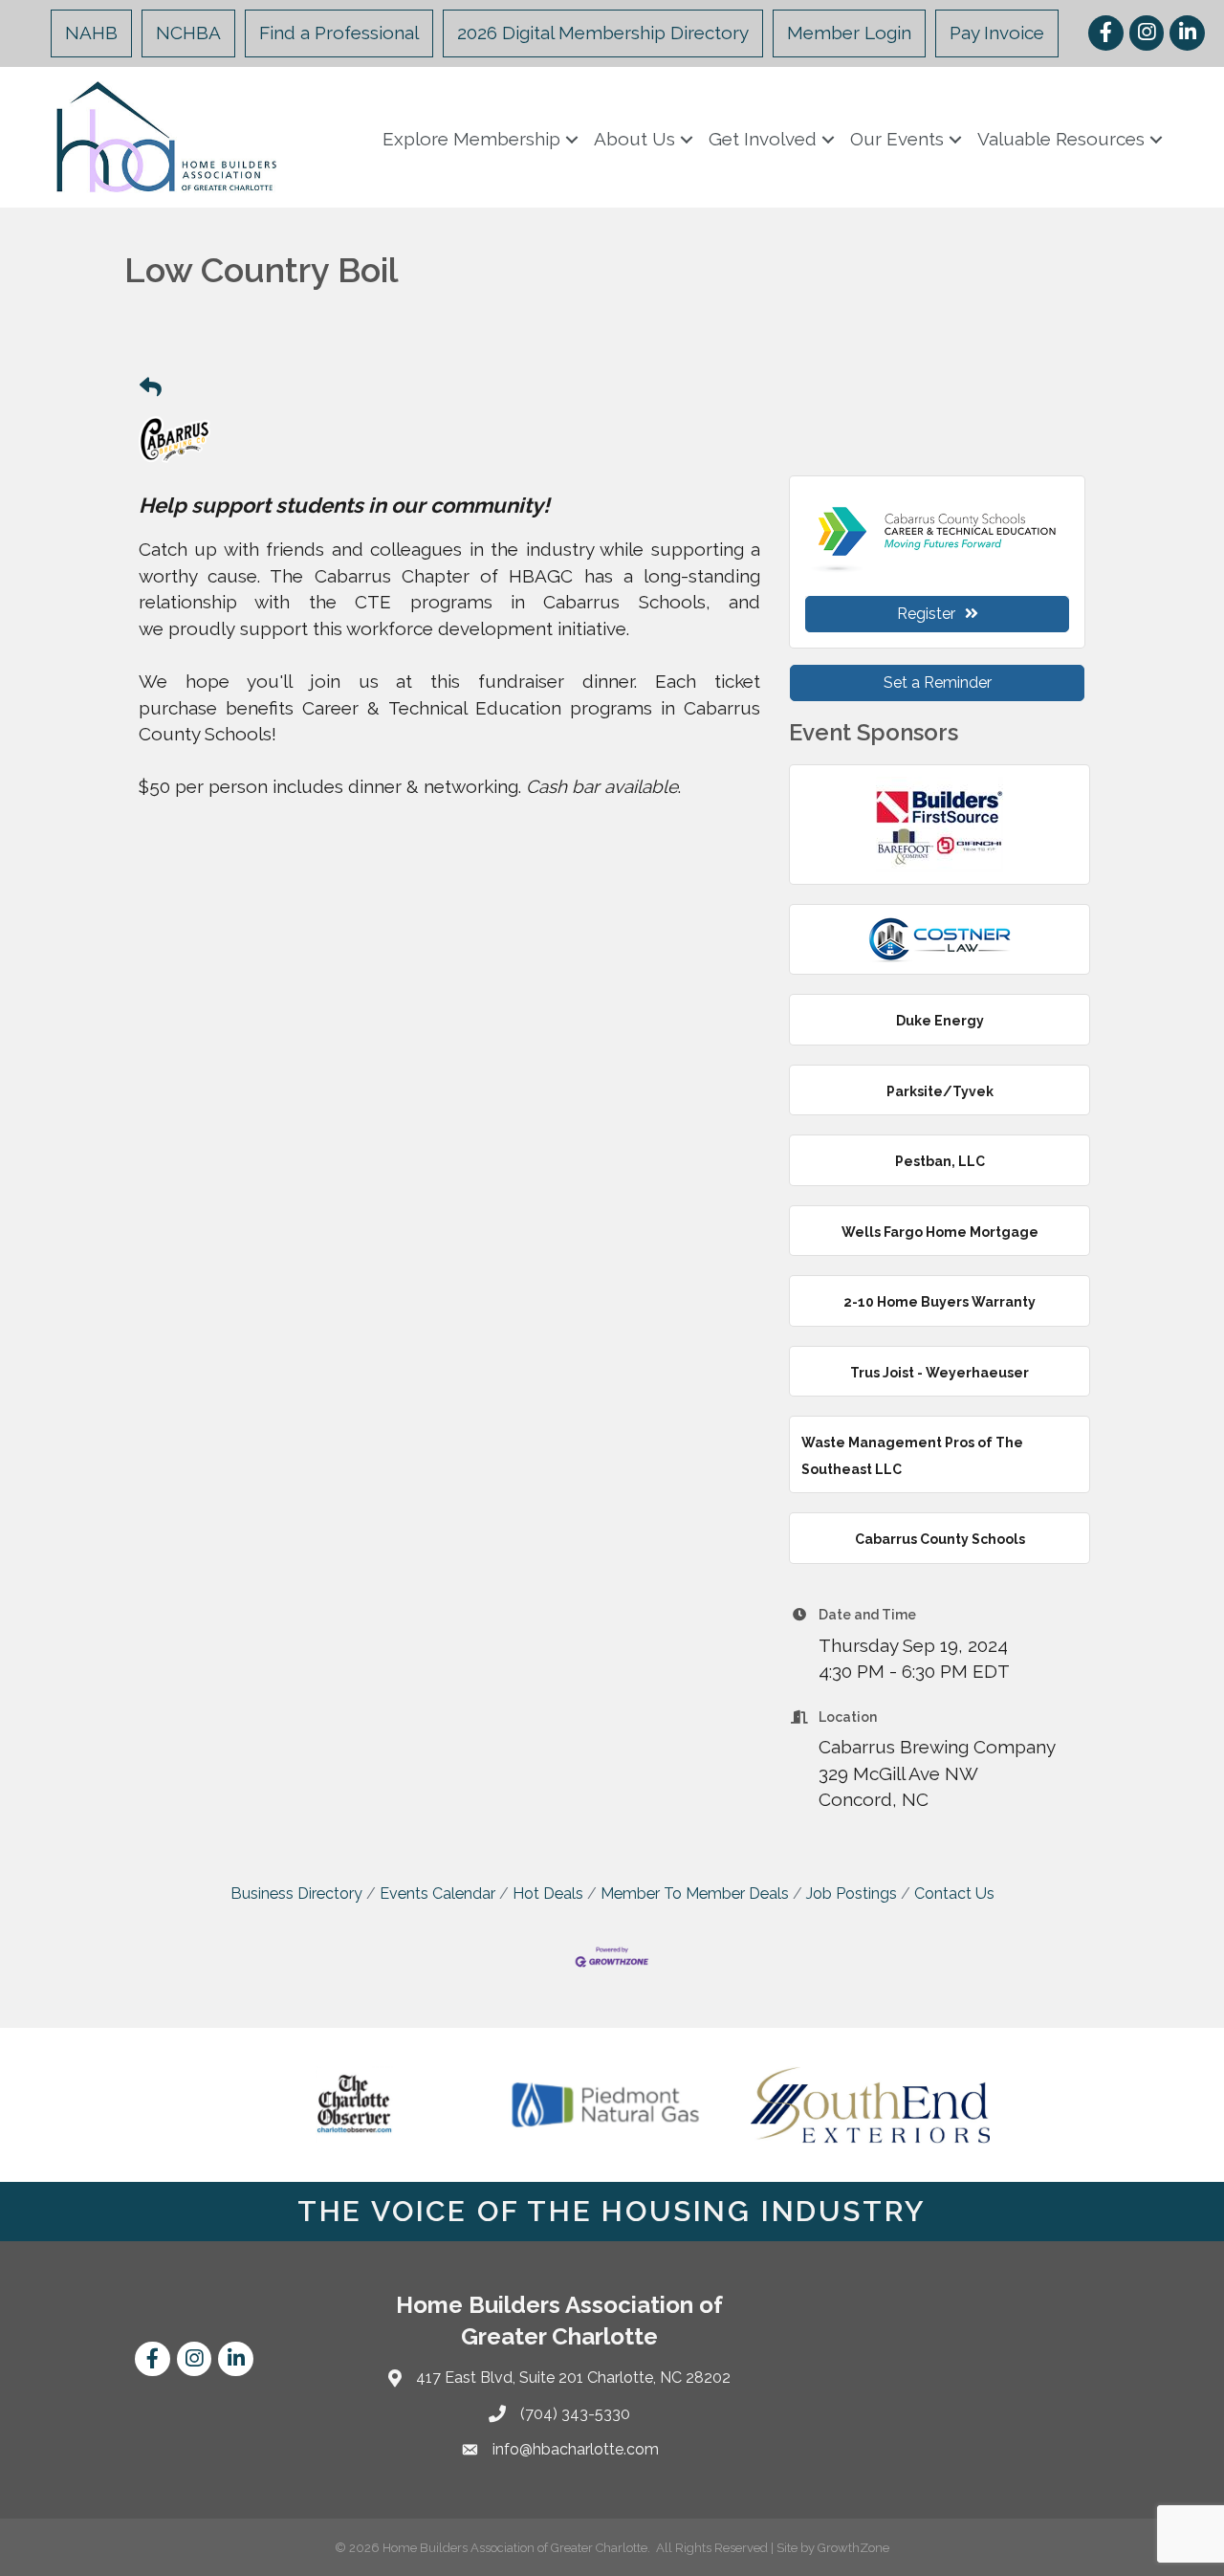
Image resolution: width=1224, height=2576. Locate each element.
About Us (634, 139)
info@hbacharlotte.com (576, 2449)
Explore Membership (471, 139)
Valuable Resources (1061, 139)
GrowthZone (853, 2548)
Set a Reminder (938, 683)
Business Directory (296, 1893)
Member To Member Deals (695, 1893)
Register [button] (926, 614)
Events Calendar (437, 1893)
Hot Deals (548, 1893)
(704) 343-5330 (575, 2414)
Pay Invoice (997, 33)
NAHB (91, 33)
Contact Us (954, 1893)
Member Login (849, 33)
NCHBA (188, 33)
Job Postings (852, 1893)
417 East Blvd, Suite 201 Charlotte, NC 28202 (573, 2378)
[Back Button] (151, 388)
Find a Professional (339, 33)
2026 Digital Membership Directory (603, 33)
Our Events (897, 139)
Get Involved (763, 139)
